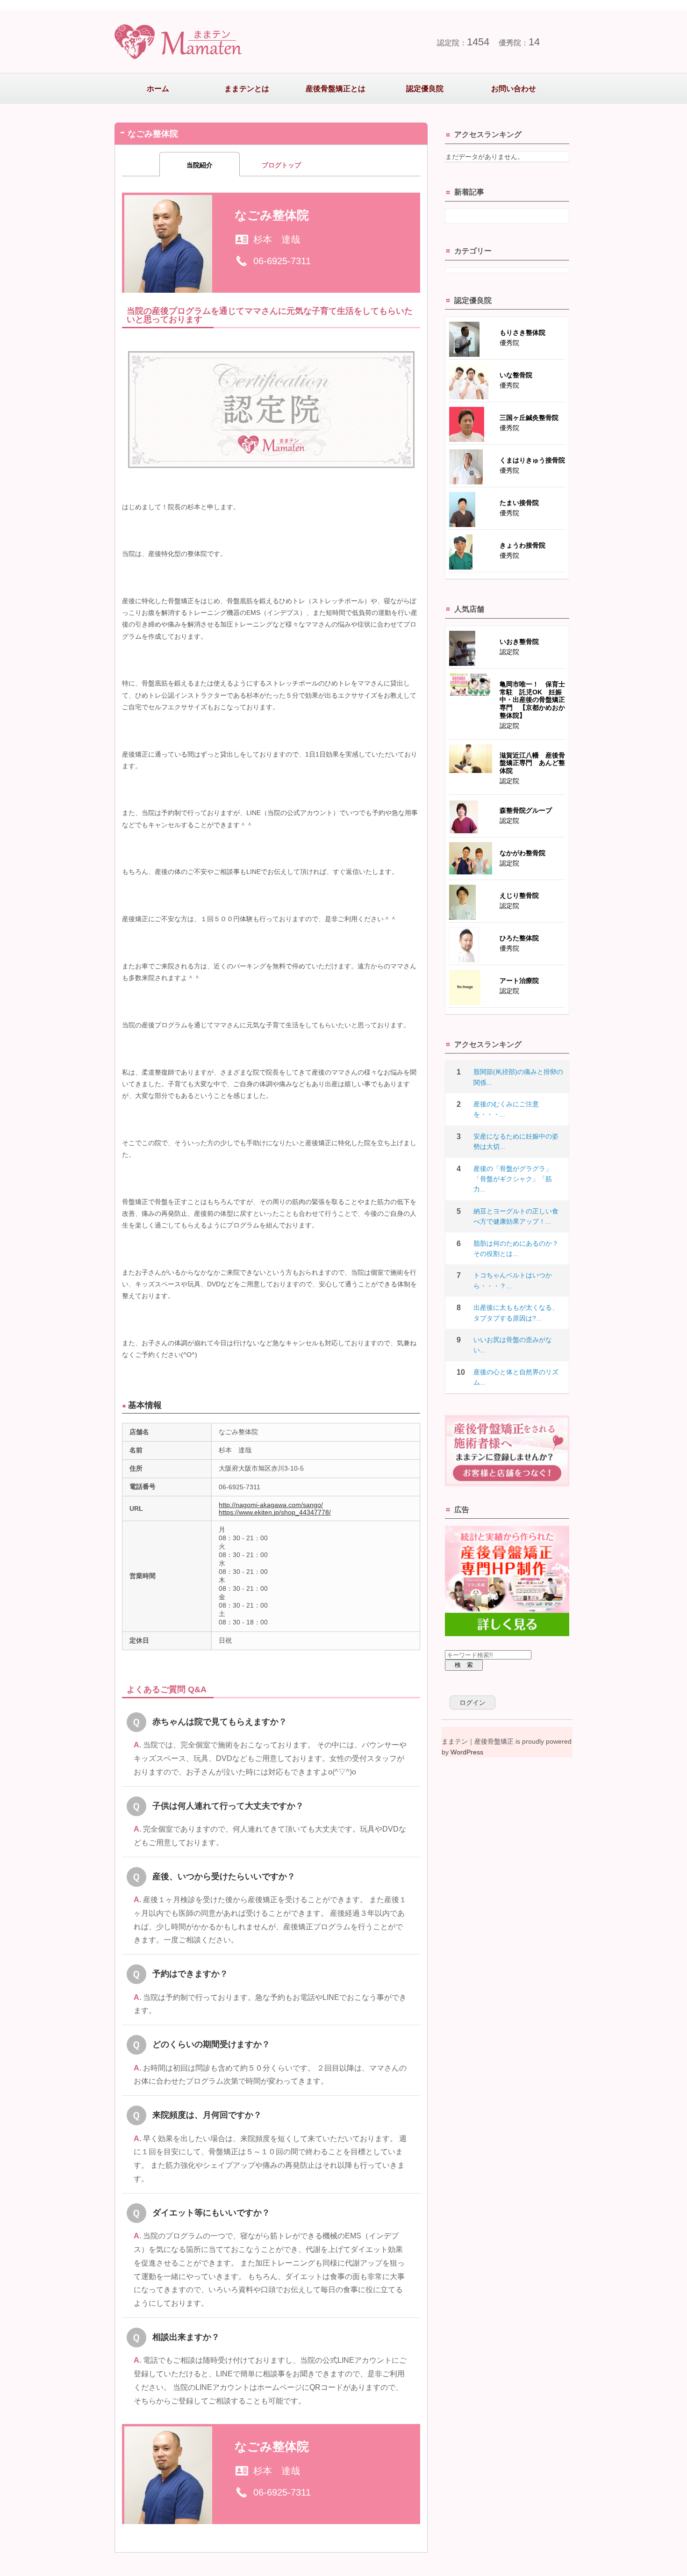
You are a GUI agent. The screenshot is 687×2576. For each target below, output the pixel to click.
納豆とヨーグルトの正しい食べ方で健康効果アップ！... (516, 1216)
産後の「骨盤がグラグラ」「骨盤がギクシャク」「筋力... (513, 1179)
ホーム (158, 89)
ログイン (472, 1703)
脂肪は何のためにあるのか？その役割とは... (516, 1248)
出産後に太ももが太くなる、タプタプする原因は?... (516, 1313)
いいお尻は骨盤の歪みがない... (513, 1345)
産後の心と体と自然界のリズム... (516, 1377)
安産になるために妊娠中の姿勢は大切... (516, 1141)
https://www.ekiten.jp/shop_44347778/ (275, 1512)
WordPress (467, 1752)
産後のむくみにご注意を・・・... (506, 1109)
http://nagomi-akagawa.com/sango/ (271, 1505)
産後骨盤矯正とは (336, 89)
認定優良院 (425, 89)
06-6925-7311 (282, 261)
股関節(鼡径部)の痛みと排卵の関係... (518, 1077)
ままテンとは (247, 89)
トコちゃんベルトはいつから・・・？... (513, 1280)
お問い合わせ (514, 89)
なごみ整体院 (272, 215)
